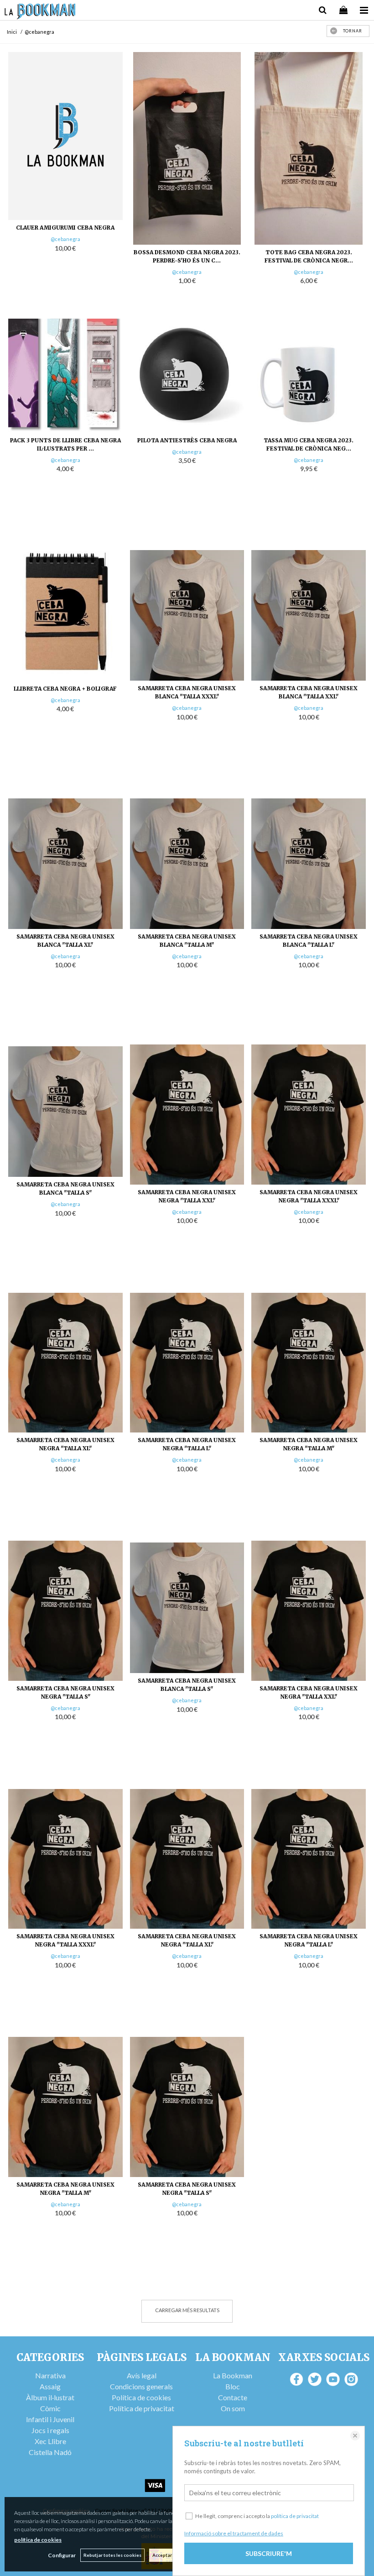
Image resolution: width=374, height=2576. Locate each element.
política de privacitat (295, 2516)
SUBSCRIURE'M (269, 2553)
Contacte (233, 2397)
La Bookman (233, 2375)
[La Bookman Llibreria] (40, 13)
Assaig (50, 2386)
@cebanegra (65, 239)
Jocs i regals (50, 2430)
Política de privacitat (142, 2408)
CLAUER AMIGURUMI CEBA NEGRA (65, 228)
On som (233, 2408)
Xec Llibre (50, 2441)
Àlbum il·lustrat (50, 2397)
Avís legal (142, 2375)
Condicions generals (141, 2386)
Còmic (50, 2408)
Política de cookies (141, 2397)
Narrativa (50, 2375)
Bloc (233, 2386)
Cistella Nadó (50, 2452)
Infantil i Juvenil (50, 2419)
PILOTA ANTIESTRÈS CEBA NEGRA (187, 440)
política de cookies (38, 2540)
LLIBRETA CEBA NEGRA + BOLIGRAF (65, 689)
